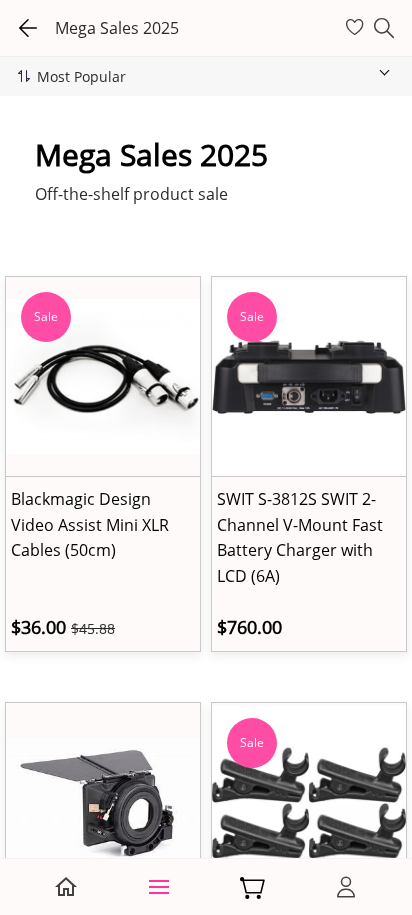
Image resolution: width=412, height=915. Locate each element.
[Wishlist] (357, 28)
